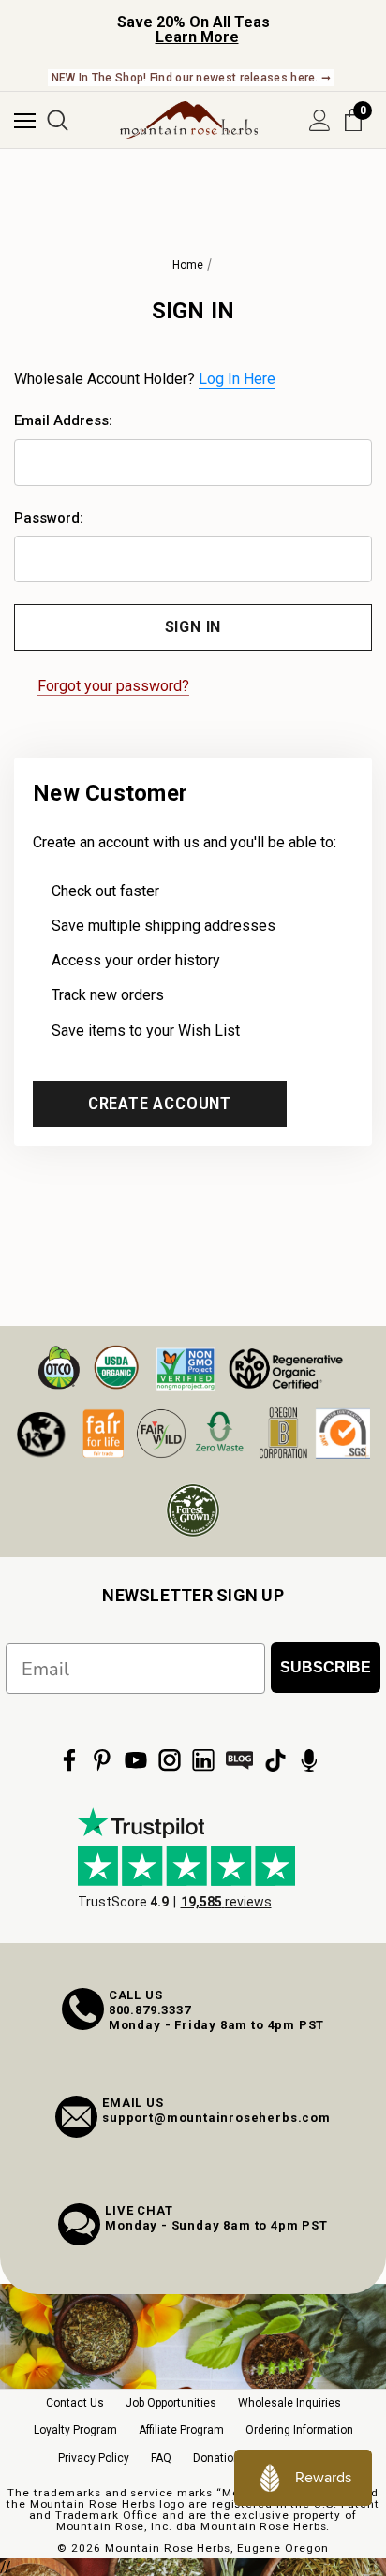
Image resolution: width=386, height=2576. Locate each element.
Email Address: (63, 420)
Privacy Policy (94, 2458)
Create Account (160, 1104)
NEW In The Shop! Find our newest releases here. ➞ (192, 78)
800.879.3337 (150, 2010)
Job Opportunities (171, 2403)
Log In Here (237, 379)
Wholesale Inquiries (289, 2403)
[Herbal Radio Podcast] (309, 1760)
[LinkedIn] (203, 1760)
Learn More (197, 37)
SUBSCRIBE (326, 1667)
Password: (49, 518)
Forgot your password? (113, 686)
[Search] (58, 120)
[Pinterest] (102, 1760)
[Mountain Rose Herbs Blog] (240, 1760)
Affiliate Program (181, 2430)
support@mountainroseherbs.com (216, 2118)
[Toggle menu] (25, 120)
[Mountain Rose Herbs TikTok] (275, 1760)
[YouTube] (136, 1760)
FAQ (161, 2458)
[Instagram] (170, 1760)
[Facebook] (69, 1760)
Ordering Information (299, 2430)
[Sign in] (320, 120)
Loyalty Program (75, 2430)
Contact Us (75, 2403)
